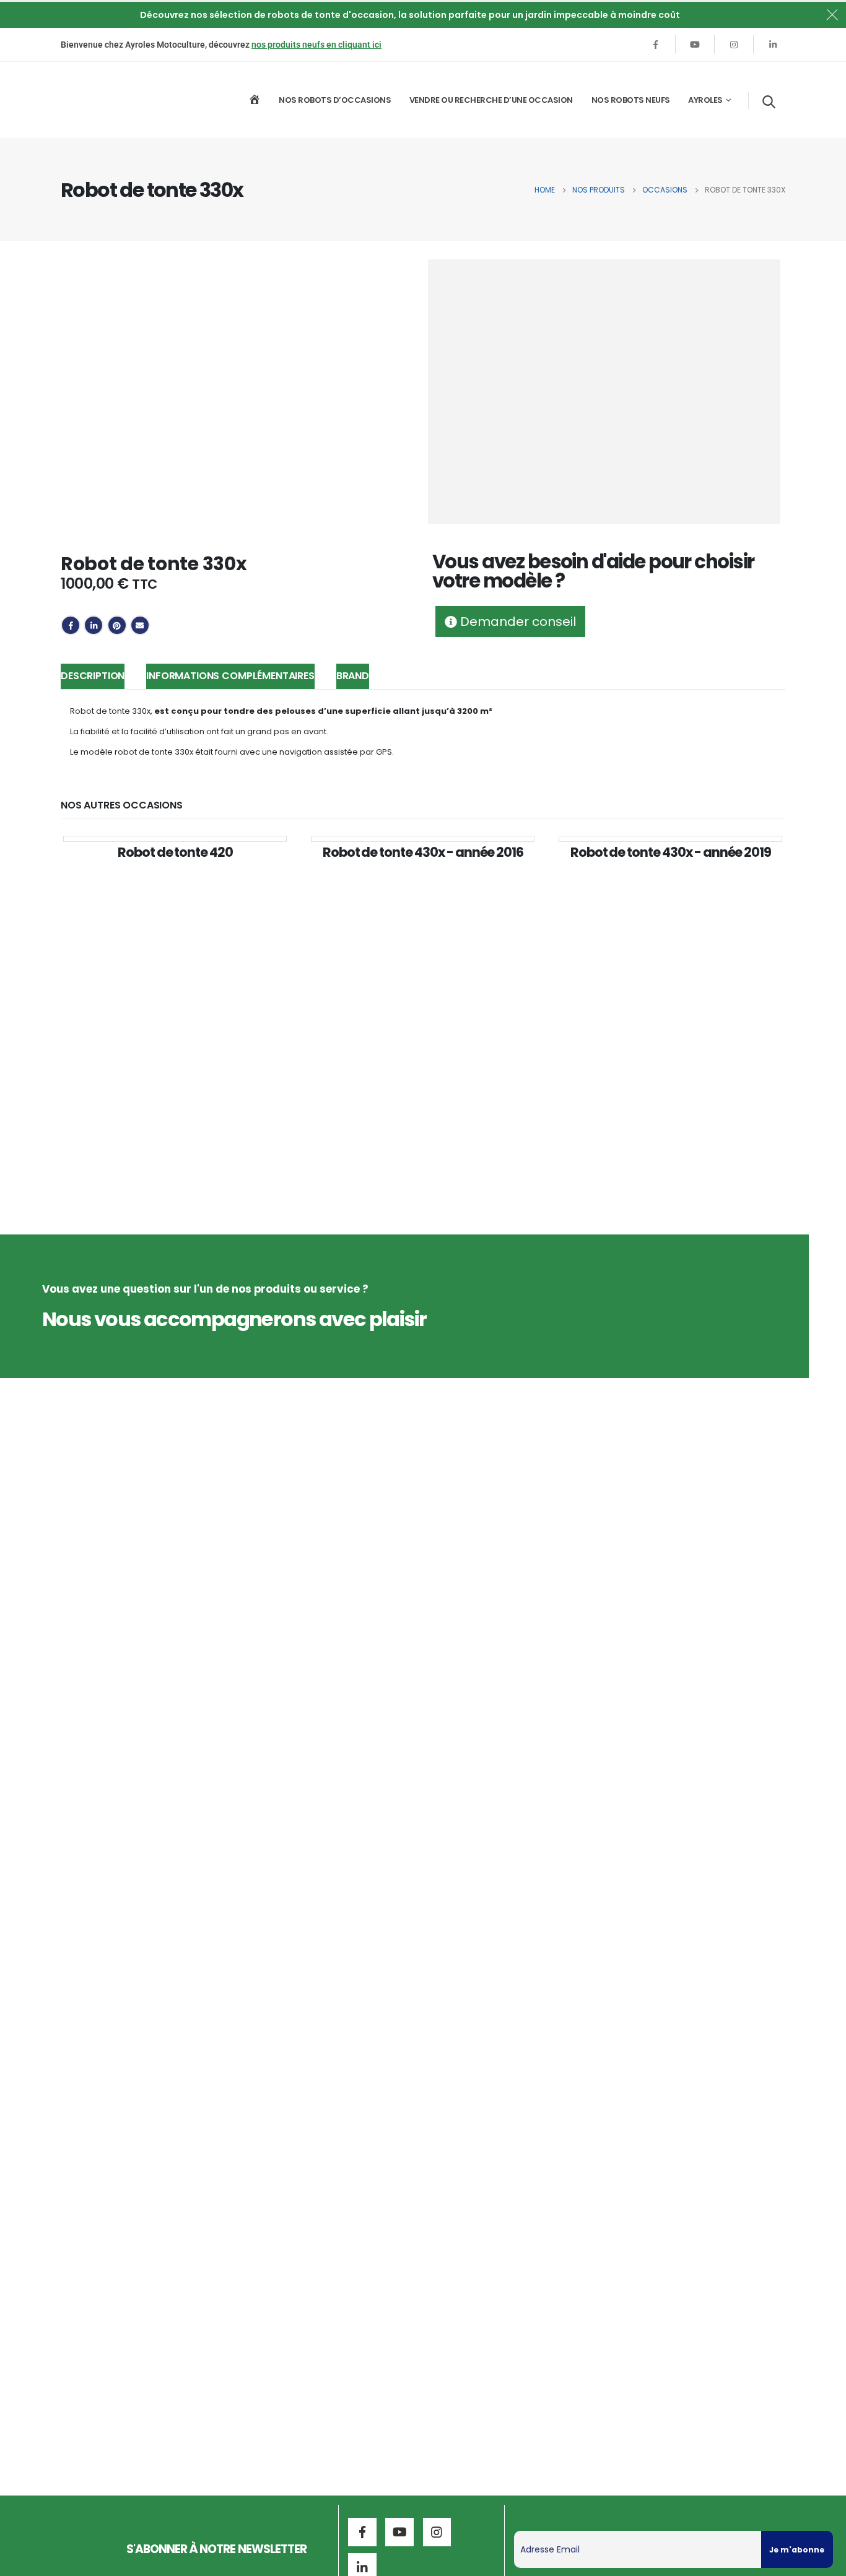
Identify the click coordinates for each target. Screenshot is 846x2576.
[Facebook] (656, 45)
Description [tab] (93, 676)
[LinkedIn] (773, 45)
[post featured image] (175, 839)
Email (140, 625)
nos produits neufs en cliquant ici (316, 45)
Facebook (71, 625)
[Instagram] (734, 45)
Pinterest (117, 625)
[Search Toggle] (769, 102)
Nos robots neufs (631, 100)
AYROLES (705, 100)
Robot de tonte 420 (175, 852)
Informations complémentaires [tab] (230, 676)
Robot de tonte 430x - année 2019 (671, 852)
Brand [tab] (353, 676)
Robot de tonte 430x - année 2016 (423, 852)
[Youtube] (695, 45)
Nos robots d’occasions (335, 100)
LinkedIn (94, 625)
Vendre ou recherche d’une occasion (491, 100)
